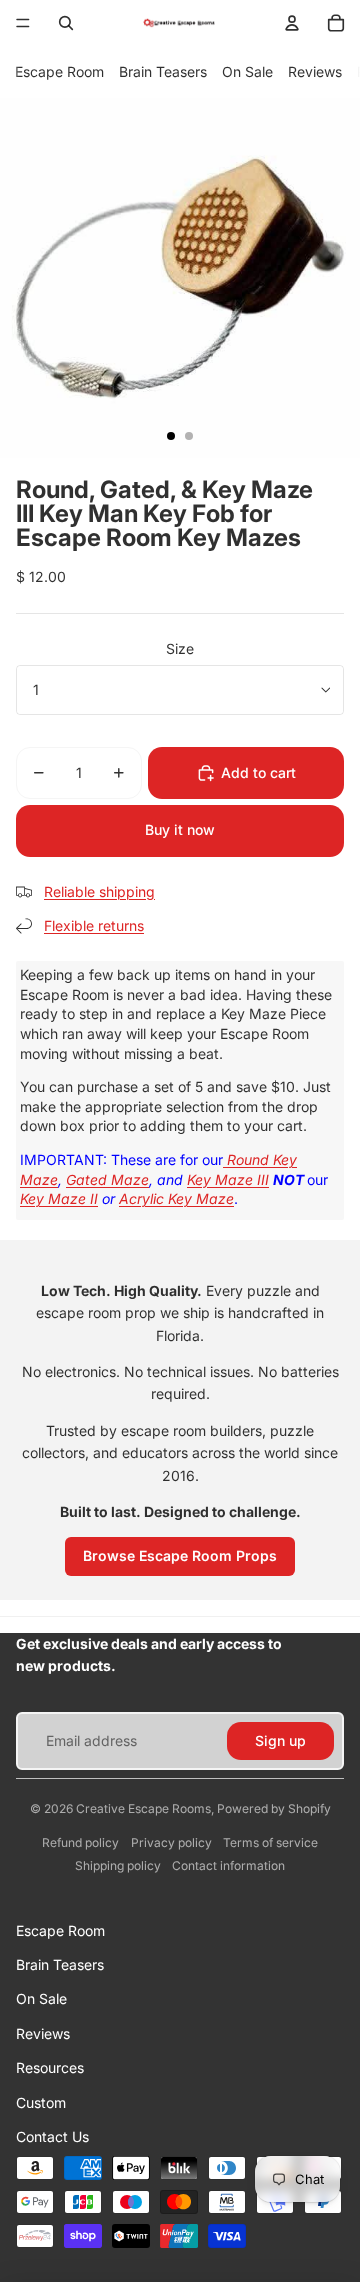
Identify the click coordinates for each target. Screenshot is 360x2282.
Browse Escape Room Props (180, 1555)
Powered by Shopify (274, 1808)
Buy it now (180, 829)
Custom (41, 2102)
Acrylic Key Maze (176, 1198)
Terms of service (270, 1842)
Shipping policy (118, 1865)
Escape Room (59, 71)
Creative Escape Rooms (143, 1808)
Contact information (228, 1865)
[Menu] (23, 23)
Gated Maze (107, 1179)
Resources (50, 2067)
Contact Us (52, 2136)
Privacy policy (171, 1842)
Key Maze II (59, 1198)
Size (180, 648)
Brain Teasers (163, 71)
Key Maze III (228, 1179)
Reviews (315, 71)
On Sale (247, 71)
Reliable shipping (99, 891)
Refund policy (80, 1842)
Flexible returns (94, 925)
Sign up (280, 1740)
